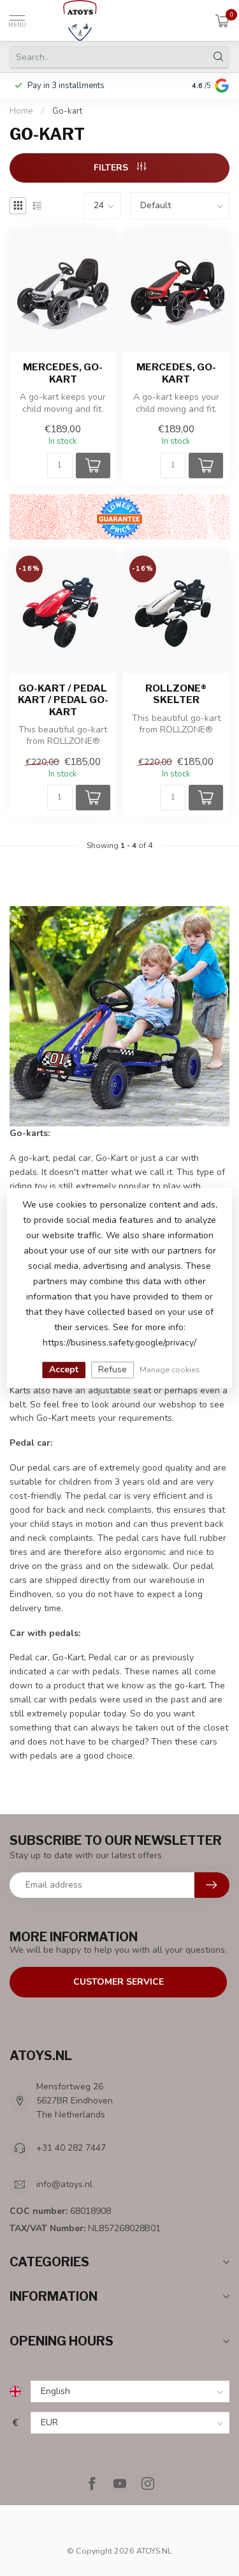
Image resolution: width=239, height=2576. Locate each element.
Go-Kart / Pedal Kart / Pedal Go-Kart (63, 700)
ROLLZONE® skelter (176, 694)
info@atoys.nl (64, 2184)
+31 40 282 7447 (71, 2148)
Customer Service (119, 1982)
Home (21, 111)
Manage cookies (170, 1369)
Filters (112, 168)
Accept (64, 1369)
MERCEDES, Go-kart (63, 373)
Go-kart (67, 111)
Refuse (112, 1369)
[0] (222, 20)
